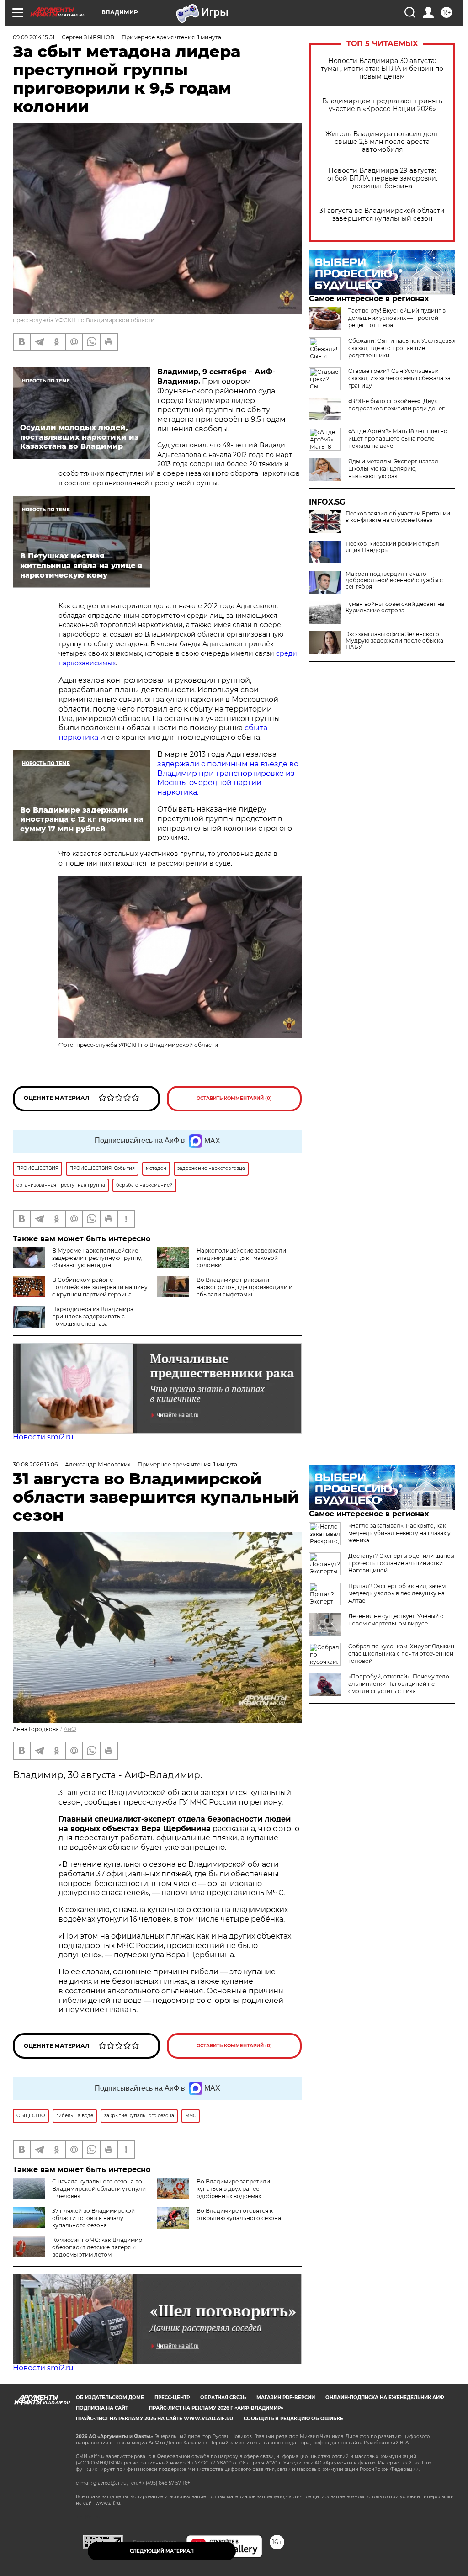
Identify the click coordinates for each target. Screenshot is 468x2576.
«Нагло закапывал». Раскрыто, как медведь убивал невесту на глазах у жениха (399, 1533)
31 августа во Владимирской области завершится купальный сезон (382, 215)
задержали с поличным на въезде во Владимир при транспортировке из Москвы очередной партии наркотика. (228, 778)
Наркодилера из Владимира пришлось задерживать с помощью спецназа (93, 1316)
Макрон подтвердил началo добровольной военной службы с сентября (394, 580)
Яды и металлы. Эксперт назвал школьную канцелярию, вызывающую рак (393, 469)
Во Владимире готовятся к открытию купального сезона (239, 2214)
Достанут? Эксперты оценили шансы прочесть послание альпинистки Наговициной (401, 1563)
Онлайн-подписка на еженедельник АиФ (385, 2398)
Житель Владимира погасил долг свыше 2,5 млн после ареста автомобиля (382, 142)
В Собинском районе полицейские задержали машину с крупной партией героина (100, 1287)
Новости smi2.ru (43, 1437)
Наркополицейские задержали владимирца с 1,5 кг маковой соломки (241, 1258)
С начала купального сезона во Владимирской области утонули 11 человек (99, 2189)
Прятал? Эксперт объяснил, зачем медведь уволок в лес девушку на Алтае (397, 1593)
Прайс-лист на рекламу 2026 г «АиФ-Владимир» (216, 2408)
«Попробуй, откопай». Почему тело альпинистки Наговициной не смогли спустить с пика (399, 1684)
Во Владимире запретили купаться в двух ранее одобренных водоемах (233, 2189)
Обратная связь (223, 2398)
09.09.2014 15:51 (34, 37)
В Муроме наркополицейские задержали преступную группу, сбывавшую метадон (97, 1258)
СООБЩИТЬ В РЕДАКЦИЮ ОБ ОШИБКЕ (293, 2419)
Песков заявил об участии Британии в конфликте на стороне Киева (398, 517)
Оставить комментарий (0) (234, 1098)
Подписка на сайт (102, 2408)
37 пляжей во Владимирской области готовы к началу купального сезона (93, 2218)
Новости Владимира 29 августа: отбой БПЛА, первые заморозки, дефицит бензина (382, 178)
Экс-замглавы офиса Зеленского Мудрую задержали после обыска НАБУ (394, 641)
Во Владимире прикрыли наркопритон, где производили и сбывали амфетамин (245, 1287)
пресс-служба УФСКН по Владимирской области (84, 320)
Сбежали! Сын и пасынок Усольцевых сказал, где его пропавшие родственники (402, 348)
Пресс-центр (172, 2398)
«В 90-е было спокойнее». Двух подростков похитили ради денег (396, 405)
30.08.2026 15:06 (35, 1464)
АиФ (70, 1729)
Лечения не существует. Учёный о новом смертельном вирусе (396, 1620)
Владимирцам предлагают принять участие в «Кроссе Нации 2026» (382, 105)
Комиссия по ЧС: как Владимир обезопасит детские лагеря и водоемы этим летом (97, 2247)
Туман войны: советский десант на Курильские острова (395, 607)
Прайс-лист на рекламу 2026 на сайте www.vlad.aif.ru (154, 2419)
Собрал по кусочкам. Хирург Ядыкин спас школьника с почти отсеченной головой (401, 1654)
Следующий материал (162, 2551)
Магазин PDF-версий (286, 2398)
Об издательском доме (110, 2398)
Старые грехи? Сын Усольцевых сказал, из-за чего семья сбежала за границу (399, 378)
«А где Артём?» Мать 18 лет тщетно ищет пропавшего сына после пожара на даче (398, 438)
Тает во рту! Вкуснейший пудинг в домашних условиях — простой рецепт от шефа (397, 318)
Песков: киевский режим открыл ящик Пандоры (392, 547)
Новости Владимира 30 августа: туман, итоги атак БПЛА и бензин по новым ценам (382, 69)
